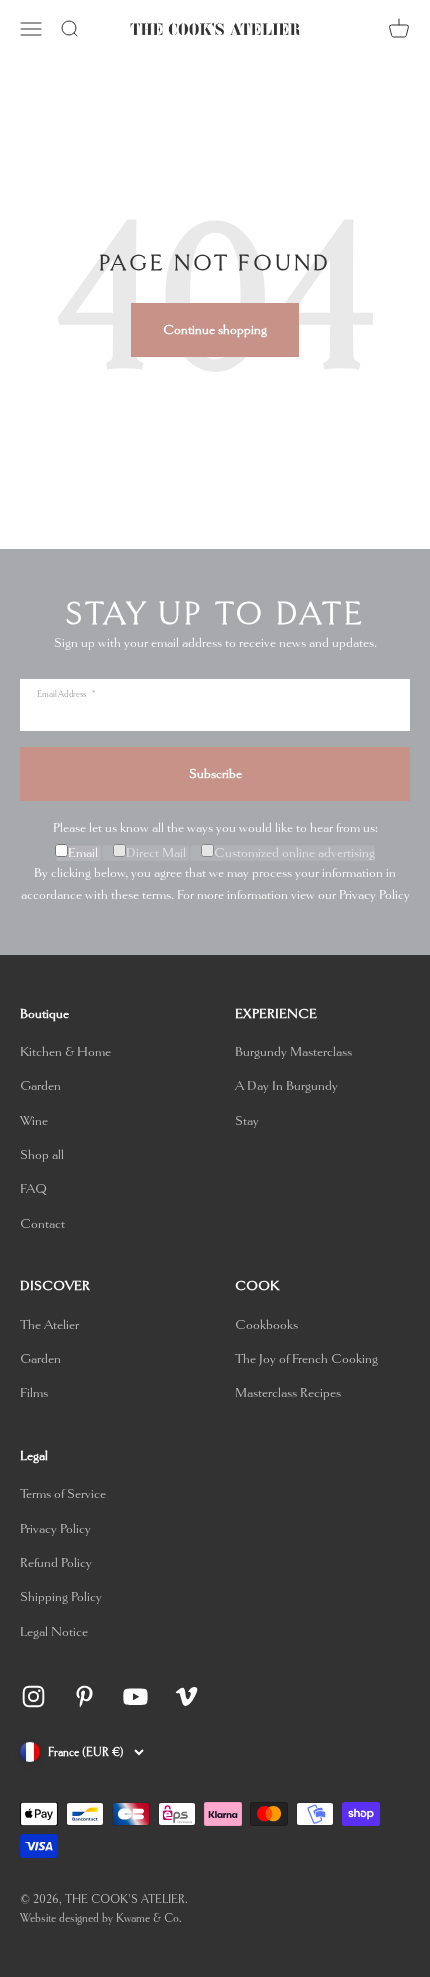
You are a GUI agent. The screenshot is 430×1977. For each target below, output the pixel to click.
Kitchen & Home (65, 1051)
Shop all (42, 1154)
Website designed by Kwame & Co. (101, 1918)
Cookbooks (266, 1324)
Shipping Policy (61, 1596)
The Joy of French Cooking (306, 1358)
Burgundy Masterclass (293, 1051)
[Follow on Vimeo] (186, 1696)
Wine (34, 1120)
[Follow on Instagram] (33, 1696)
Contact (42, 1223)
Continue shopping (215, 329)
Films (34, 1392)
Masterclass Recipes (288, 1392)
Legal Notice (54, 1631)
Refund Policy (56, 1562)
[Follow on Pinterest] (84, 1696)
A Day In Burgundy (286, 1085)
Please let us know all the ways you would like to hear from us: (215, 827)
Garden (40, 1085)
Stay (247, 1120)
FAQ (33, 1188)
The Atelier (49, 1324)
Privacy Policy (374, 894)
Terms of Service (63, 1493)
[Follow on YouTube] (135, 1696)
